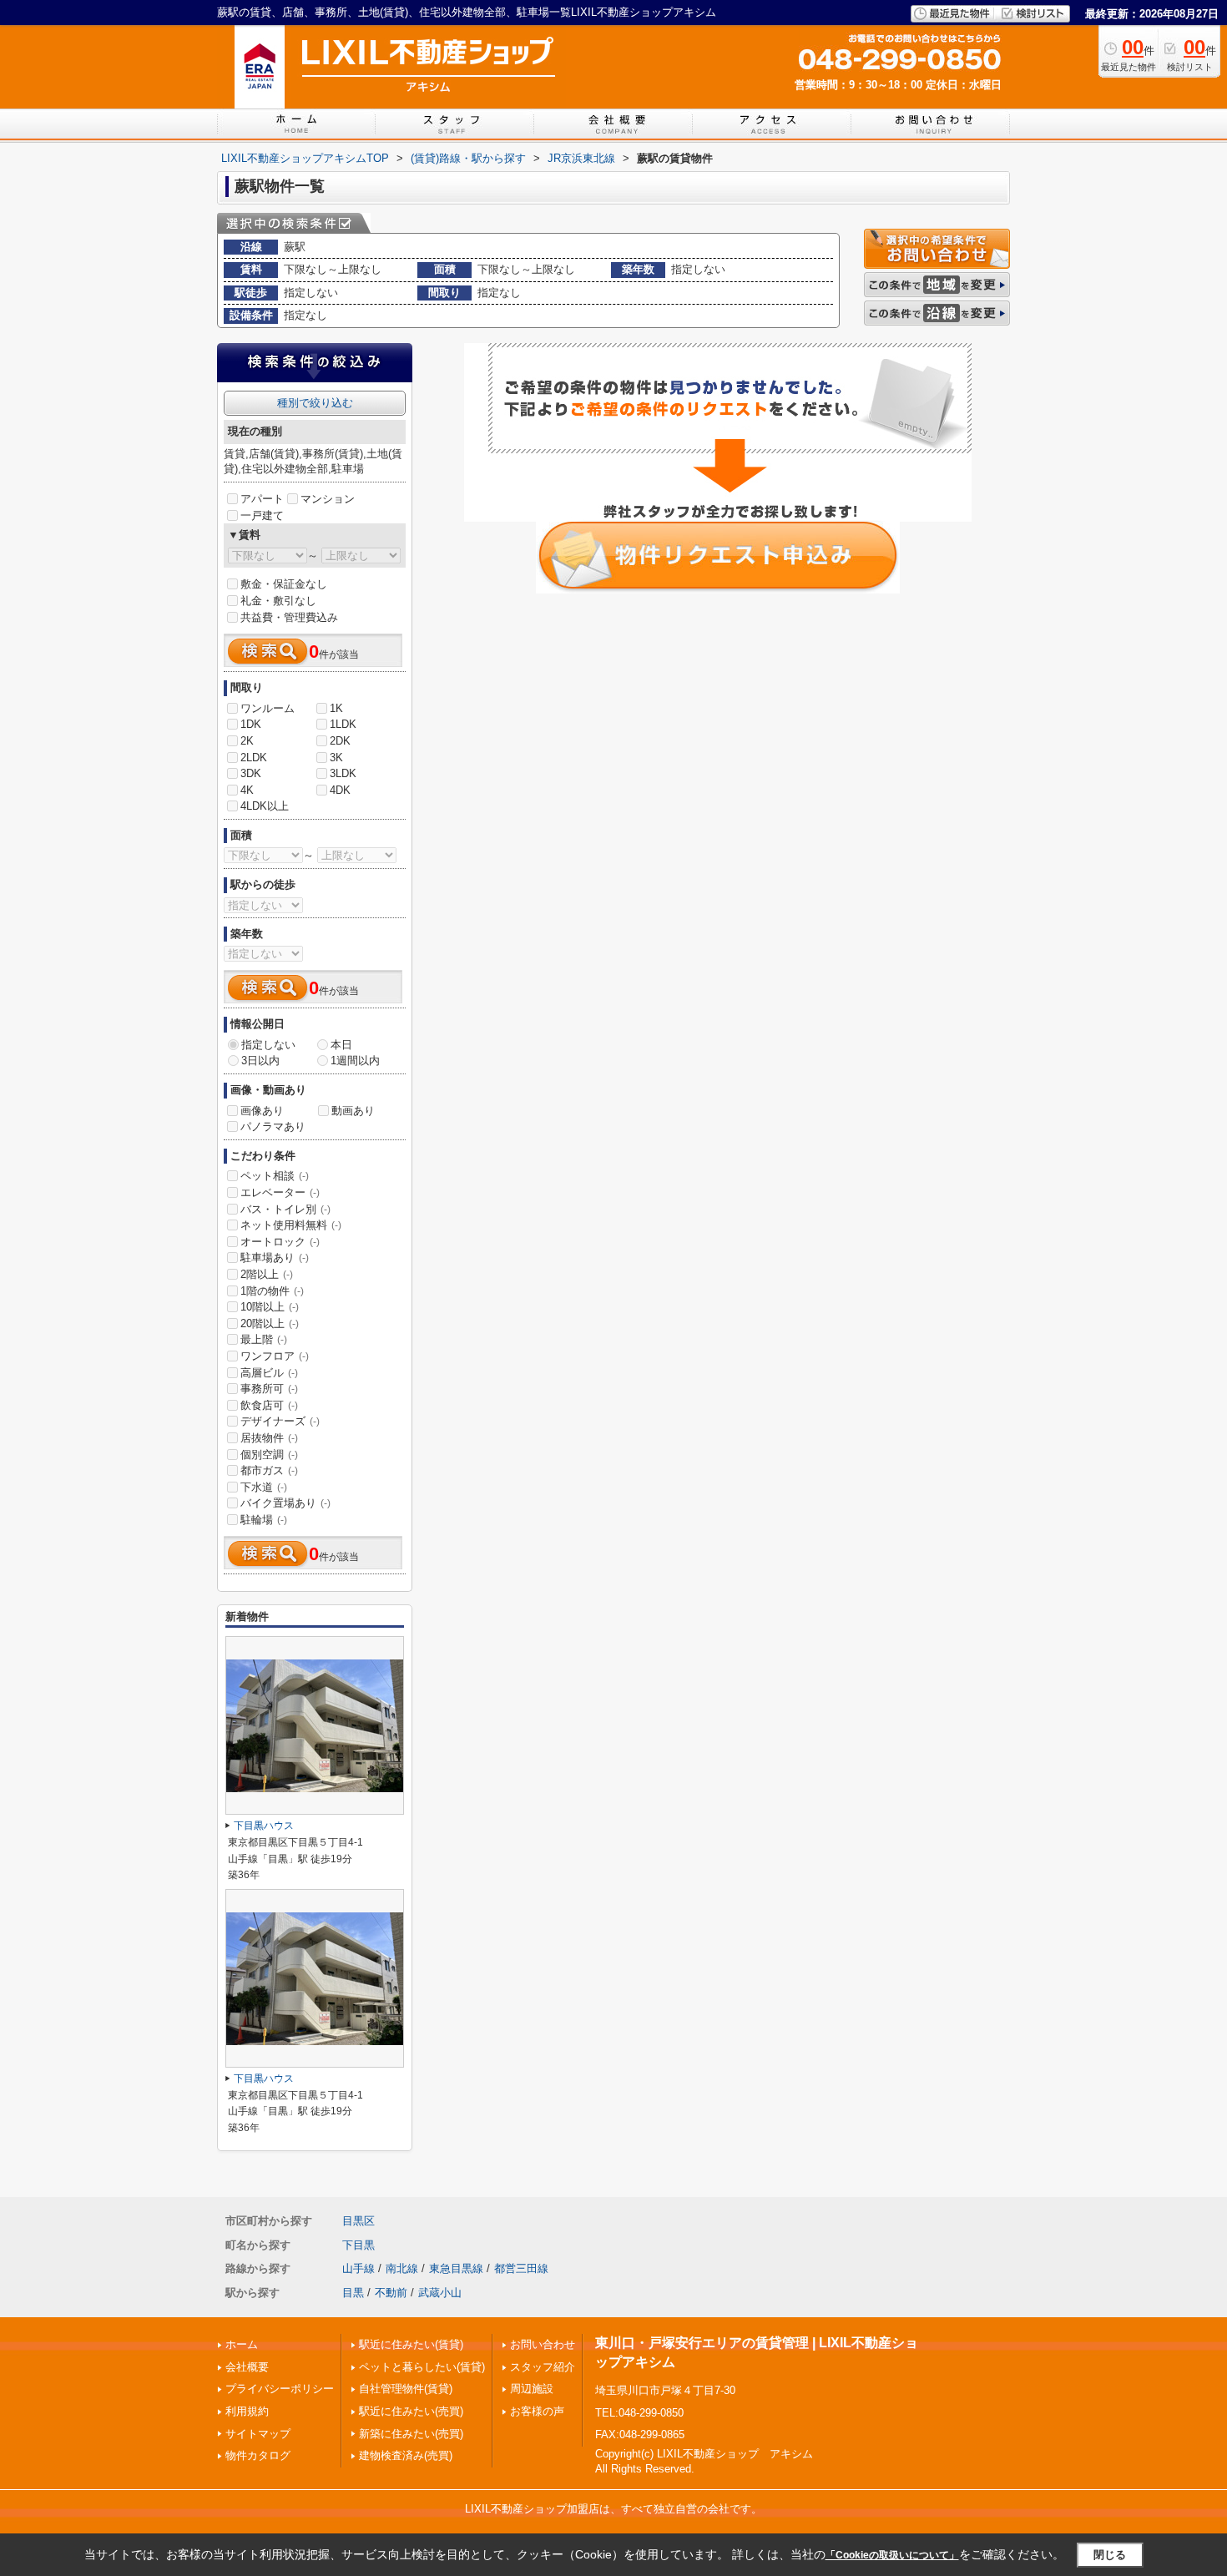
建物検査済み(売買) (406, 2455)
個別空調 (269, 1455)
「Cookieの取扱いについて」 (892, 2555)
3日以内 (260, 1061)
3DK (251, 773)
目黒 (353, 2293)
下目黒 (359, 2245)
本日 (341, 1045)
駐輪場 (264, 1520)
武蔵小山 (440, 2293)
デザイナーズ (280, 1421)
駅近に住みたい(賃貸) (411, 2344)
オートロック (280, 1242)
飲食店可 (269, 1405)
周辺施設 (532, 2389)
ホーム (242, 2344)
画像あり (262, 1111)
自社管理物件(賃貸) (406, 2389)
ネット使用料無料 (291, 1225)
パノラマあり (273, 1126)
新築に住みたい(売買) (411, 2434)
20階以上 (270, 1323)
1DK (251, 724)
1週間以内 (355, 1061)
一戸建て (262, 515)
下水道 (264, 1487)
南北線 (402, 2268)
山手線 (359, 2268)
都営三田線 (521, 2268)
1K (336, 708)
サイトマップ (258, 2434)
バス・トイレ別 (285, 1209)
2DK (340, 741)
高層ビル (269, 1373)
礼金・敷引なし (278, 601)
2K (247, 741)
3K (336, 758)
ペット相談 (275, 1176)
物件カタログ (258, 2455)
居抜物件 (269, 1438)
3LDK (343, 773)
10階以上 (270, 1307)
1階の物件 (272, 1291)
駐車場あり (275, 1258)
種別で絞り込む (315, 403)
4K (247, 790)
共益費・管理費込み (289, 617)
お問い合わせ (543, 2344)
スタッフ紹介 (543, 2367)
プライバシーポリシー (280, 2389)
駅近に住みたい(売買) (411, 2411)
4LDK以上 (265, 806)
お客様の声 (537, 2411)
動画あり (353, 1111)
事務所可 (269, 1389)
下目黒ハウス (264, 1826)
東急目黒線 (456, 2268)
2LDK (254, 758)
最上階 (264, 1339)
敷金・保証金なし (284, 584)
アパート (262, 499)
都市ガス (269, 1470)
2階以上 (267, 1274)
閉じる (1110, 2555)
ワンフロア (275, 1356)
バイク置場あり (285, 1503)
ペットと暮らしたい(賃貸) (422, 2367)
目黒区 (359, 2221)
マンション (328, 499)
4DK (340, 790)
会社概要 (247, 2367)
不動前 (391, 2293)
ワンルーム (268, 708)
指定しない (268, 1045)
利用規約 (247, 2411)
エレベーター (280, 1192)
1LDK (343, 724)
